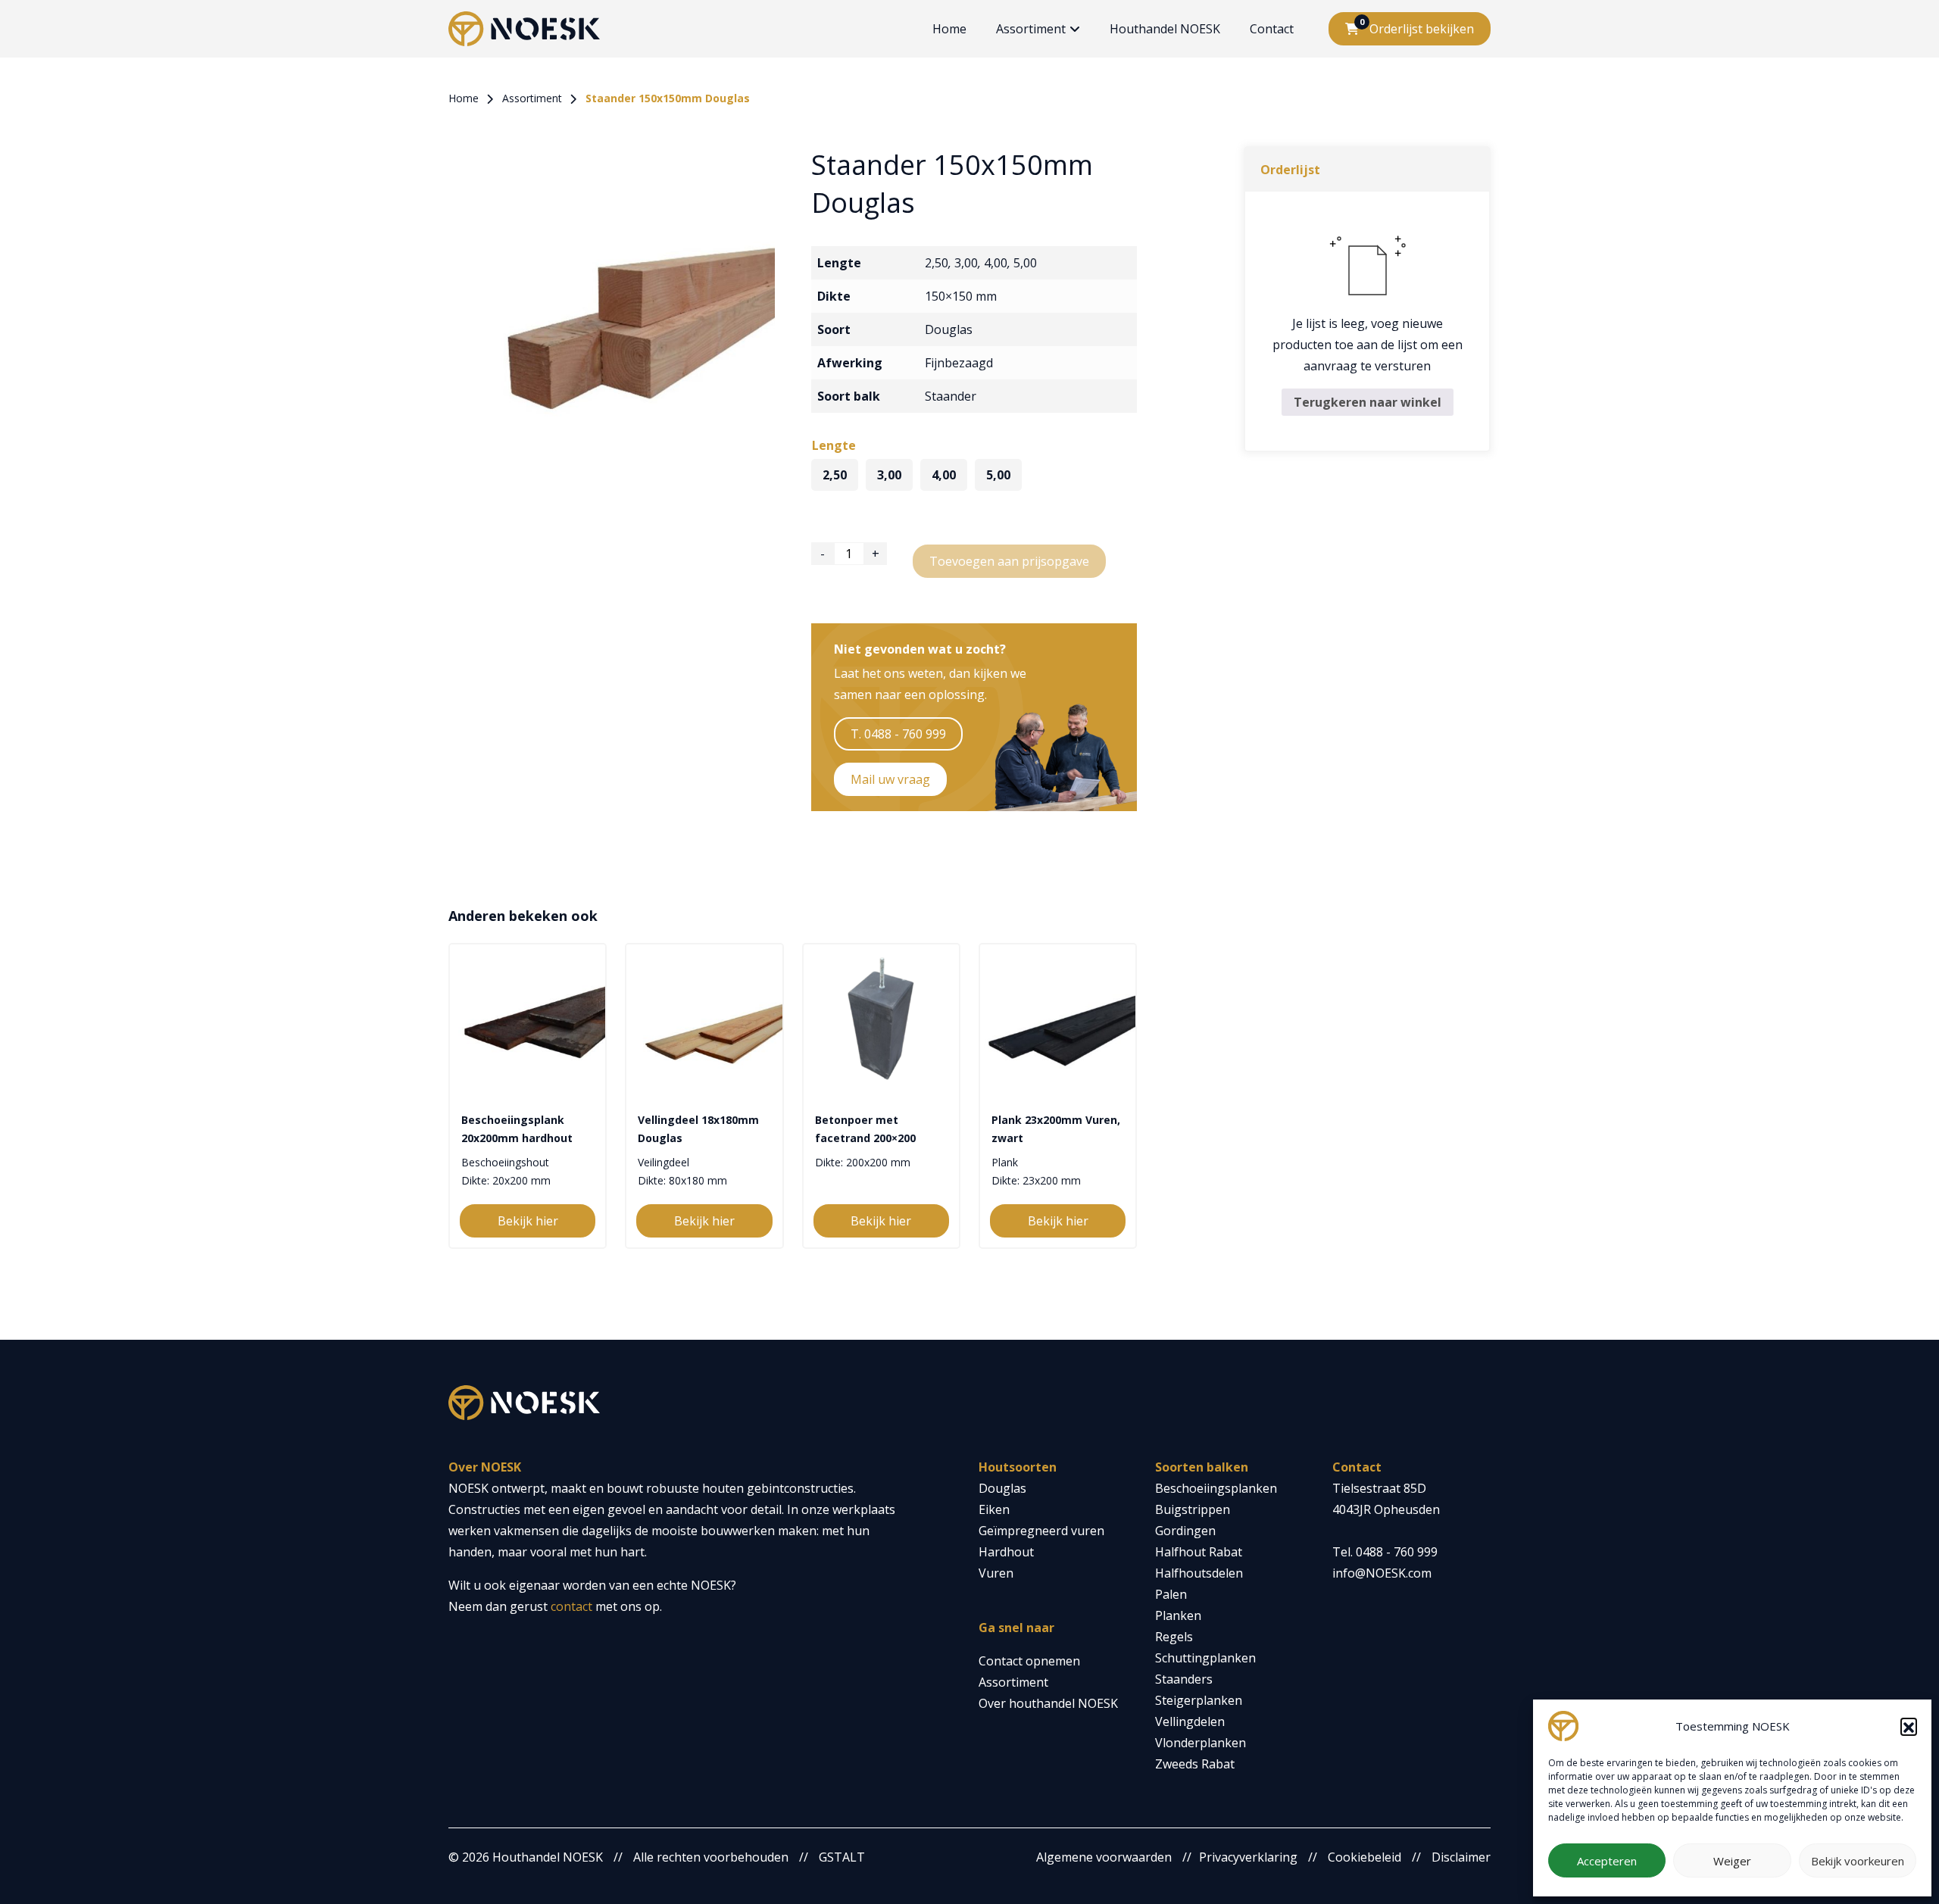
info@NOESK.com (1382, 1573)
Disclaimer (1461, 1857)
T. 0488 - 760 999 (898, 734)
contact (571, 1606)
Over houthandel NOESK (1048, 1703)
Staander (951, 396)
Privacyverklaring (1248, 1857)
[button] (1909, 1726)
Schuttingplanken (1205, 1658)
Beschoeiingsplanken (1216, 1488)
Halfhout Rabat (1199, 1552)
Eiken (994, 1509)
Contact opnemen (1029, 1661)
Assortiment (1031, 29)
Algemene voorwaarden (1104, 1857)
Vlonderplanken (1201, 1743)
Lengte (834, 445)
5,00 (1025, 263)
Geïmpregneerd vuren (1041, 1531)
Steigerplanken (1199, 1700)
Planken (1178, 1615)
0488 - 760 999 (1397, 1552)
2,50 (937, 263)
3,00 (966, 263)
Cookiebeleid (1364, 1857)
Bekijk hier (528, 1221)
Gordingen (1185, 1531)
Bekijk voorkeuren (1858, 1861)
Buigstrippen (1193, 1509)
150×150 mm (961, 296)
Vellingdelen (1190, 1721)
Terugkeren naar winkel (1368, 402)
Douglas (949, 329)
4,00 (996, 263)
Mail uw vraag (890, 779)
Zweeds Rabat (1195, 1764)
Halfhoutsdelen (1199, 1573)
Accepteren (1607, 1861)
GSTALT (842, 1857)
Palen (1171, 1594)
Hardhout (1006, 1552)
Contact (1272, 29)
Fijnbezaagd (959, 363)
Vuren (996, 1573)
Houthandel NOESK (1165, 29)
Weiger (1732, 1861)
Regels (1174, 1637)
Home (949, 29)
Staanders (1184, 1679)
